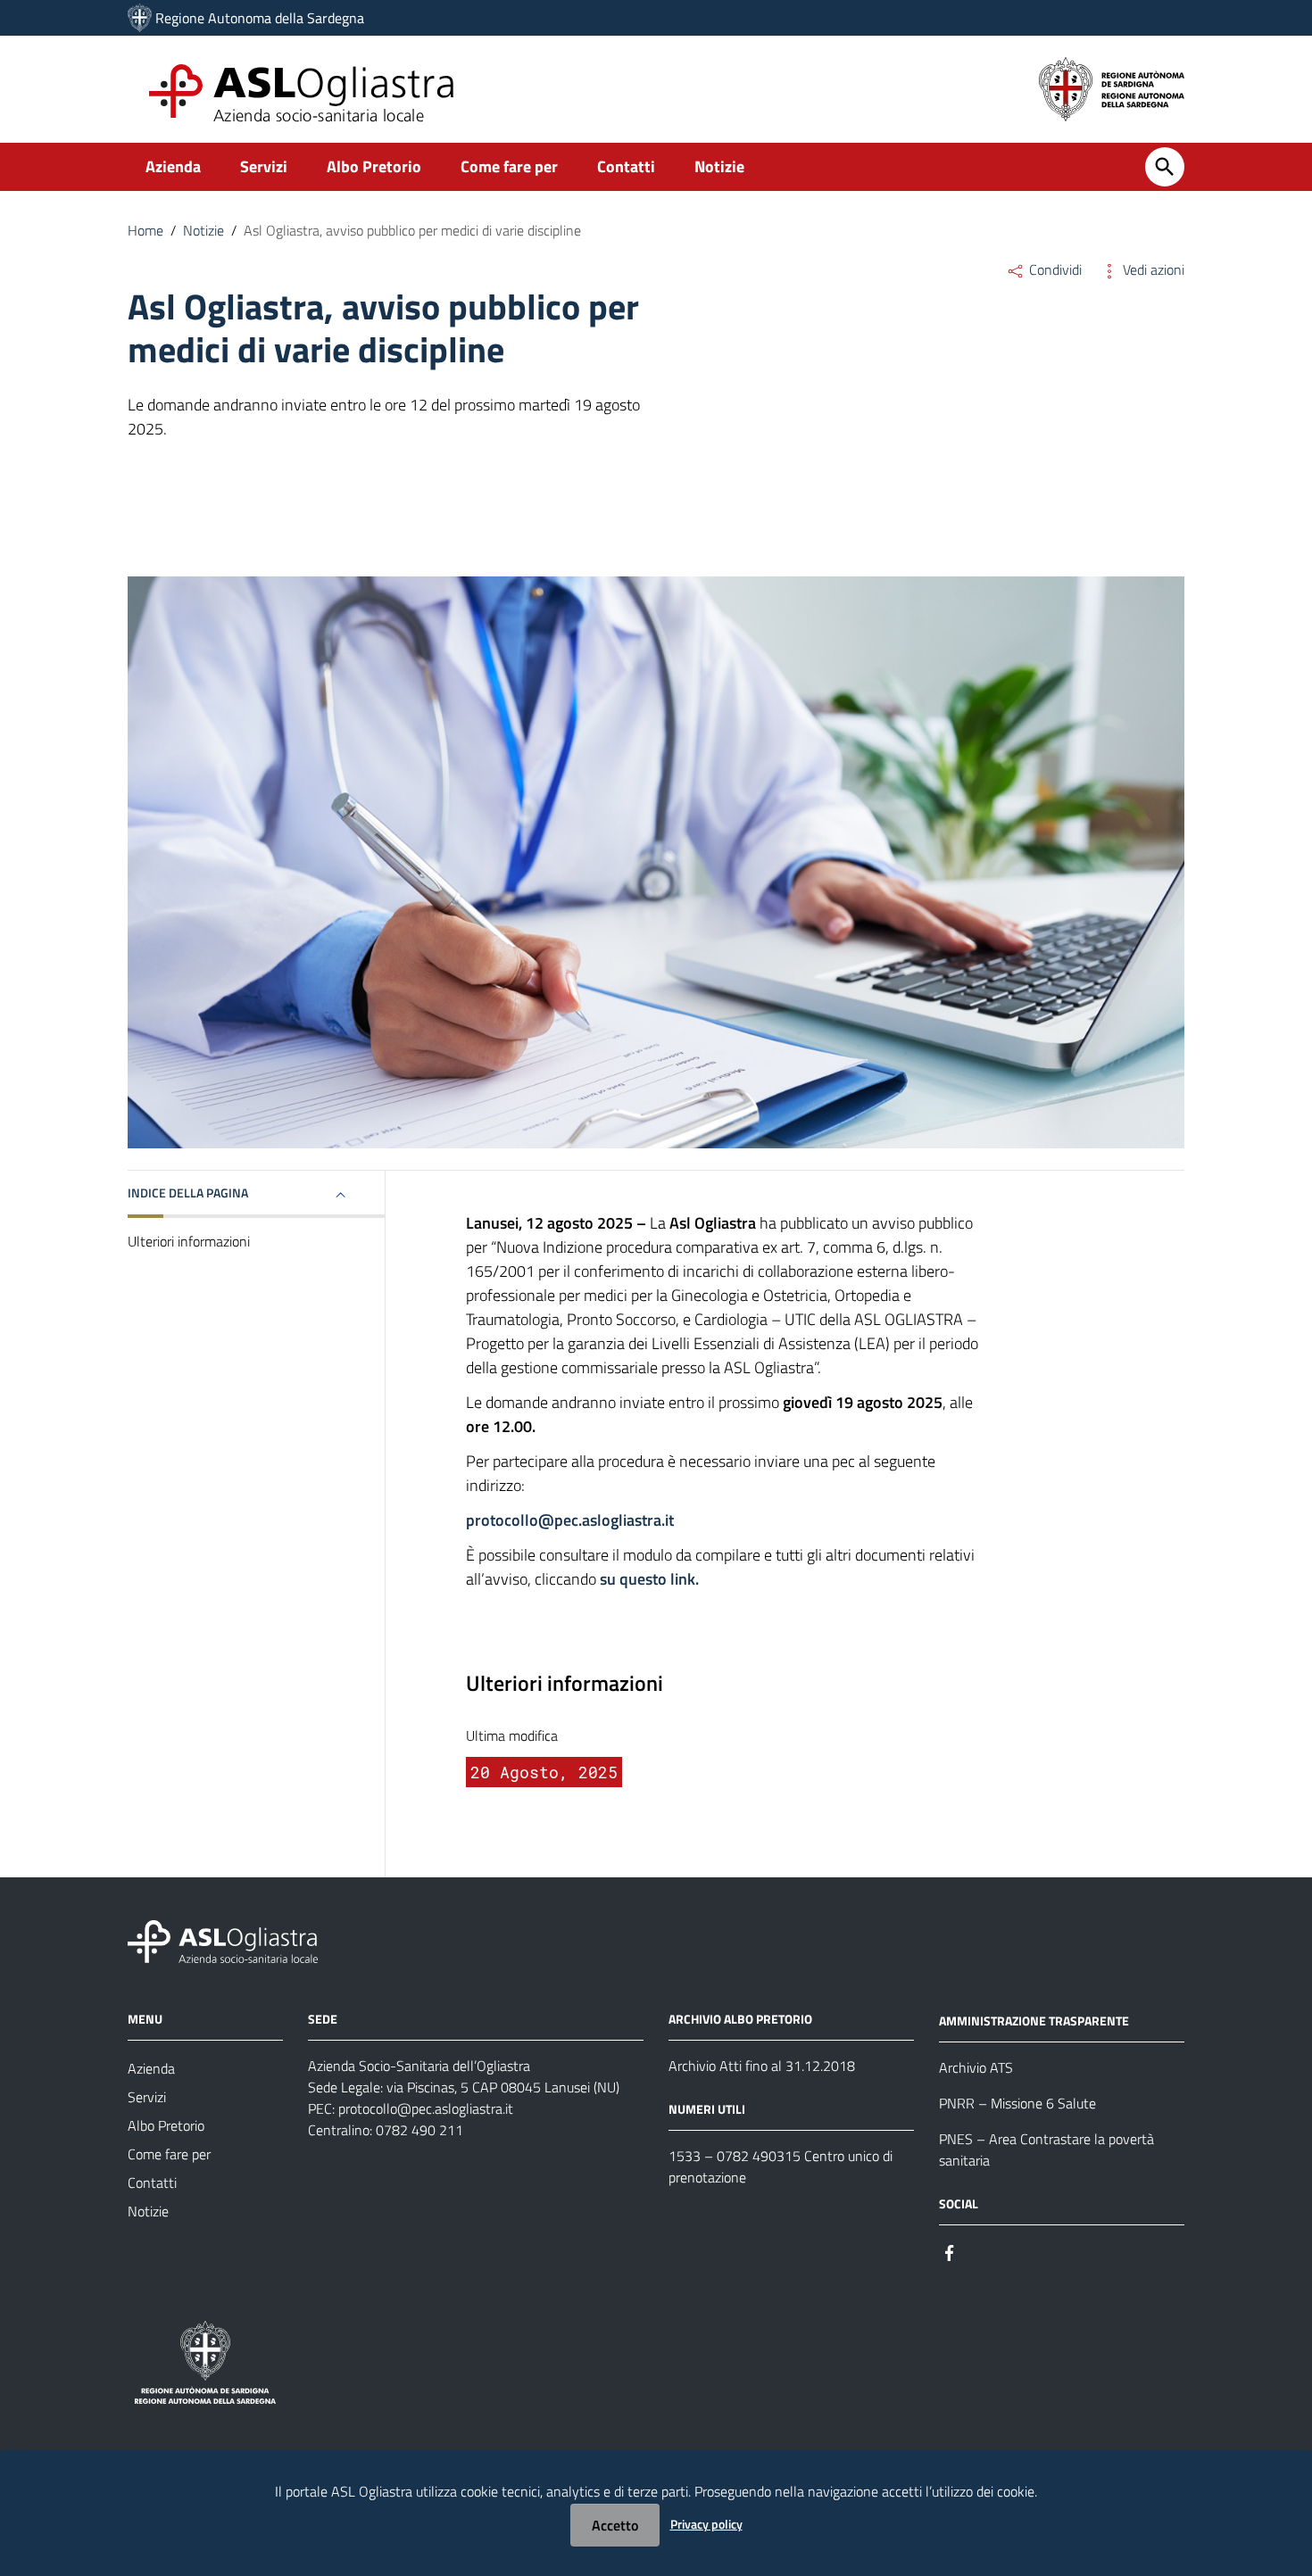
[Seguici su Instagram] (982, 2252)
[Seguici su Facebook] (950, 2252)
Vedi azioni (1152, 269)
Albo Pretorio (374, 166)
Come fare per (509, 166)
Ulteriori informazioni (189, 1242)
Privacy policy (706, 2524)
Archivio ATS (976, 2067)
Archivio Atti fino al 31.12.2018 (762, 2066)
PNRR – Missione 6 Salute (1017, 2103)
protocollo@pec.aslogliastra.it (426, 2108)
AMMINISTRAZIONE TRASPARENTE (1034, 2021)
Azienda (173, 166)
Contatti (626, 166)
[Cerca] (1165, 167)
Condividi (1054, 269)
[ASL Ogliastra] (140, 18)
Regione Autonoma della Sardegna (260, 18)
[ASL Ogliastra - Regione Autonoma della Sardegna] (223, 1940)
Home (145, 230)
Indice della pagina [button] (188, 1193)
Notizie (719, 166)
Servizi (264, 166)
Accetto (615, 2525)
